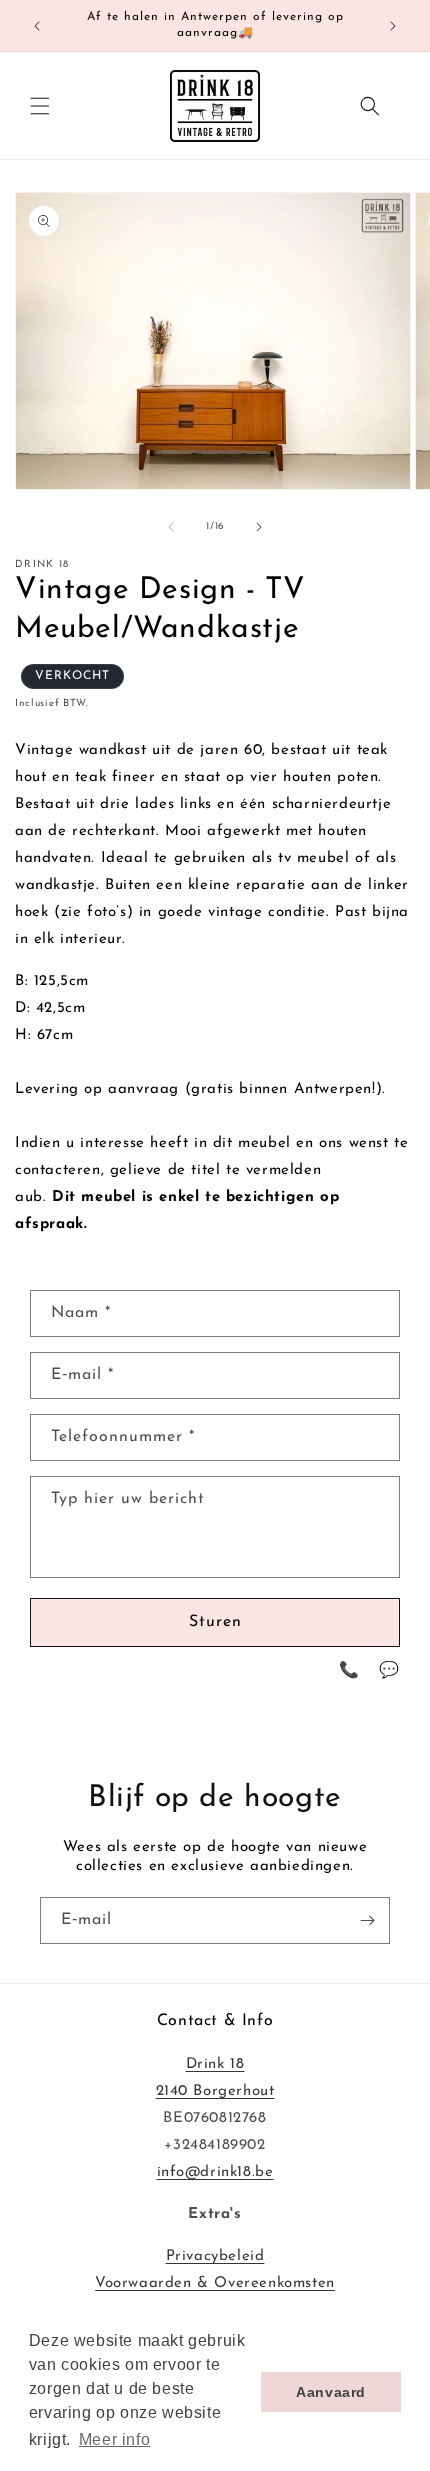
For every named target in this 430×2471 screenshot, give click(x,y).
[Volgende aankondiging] (393, 26)
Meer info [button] (114, 2439)
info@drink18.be (215, 2172)
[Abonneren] (367, 1920)
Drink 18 (215, 2064)
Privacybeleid (215, 2256)
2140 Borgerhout (215, 2091)
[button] (40, 106)
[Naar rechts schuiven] (259, 527)
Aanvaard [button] (331, 2392)
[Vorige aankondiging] (37, 26)
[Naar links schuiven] (171, 527)
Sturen (215, 1622)
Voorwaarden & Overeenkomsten (215, 2283)
